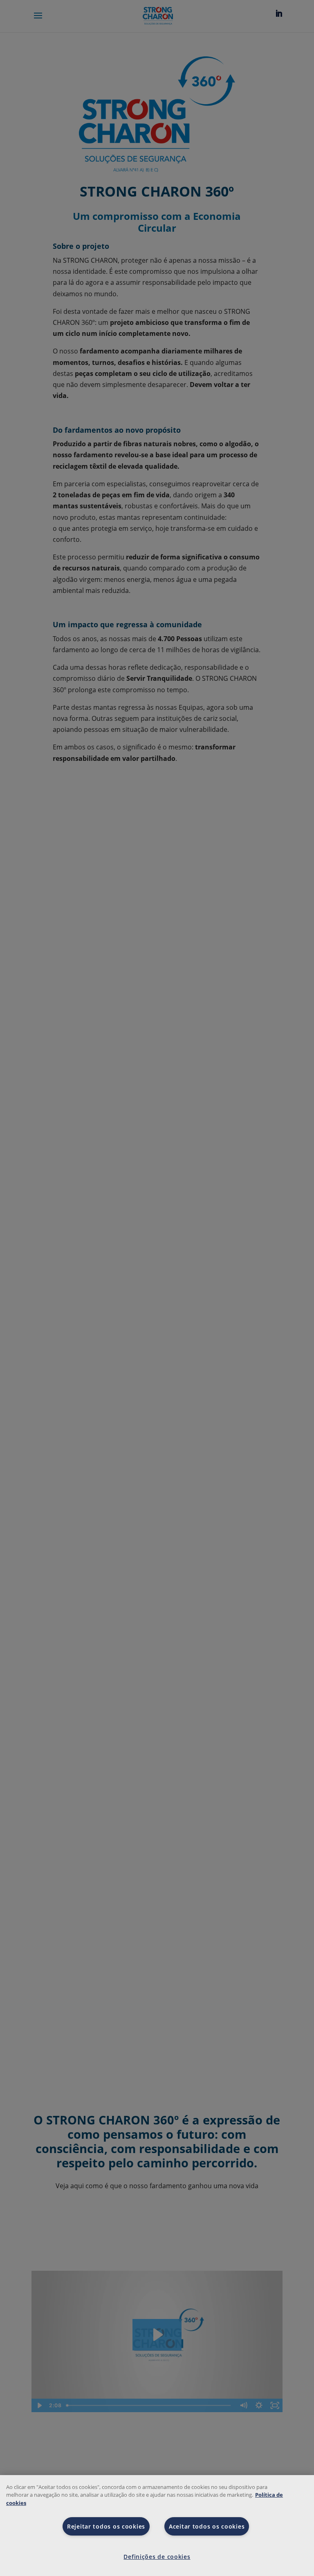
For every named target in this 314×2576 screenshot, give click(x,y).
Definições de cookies (157, 2557)
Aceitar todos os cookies (207, 2526)
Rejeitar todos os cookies (106, 2526)
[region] (157, 2526)
